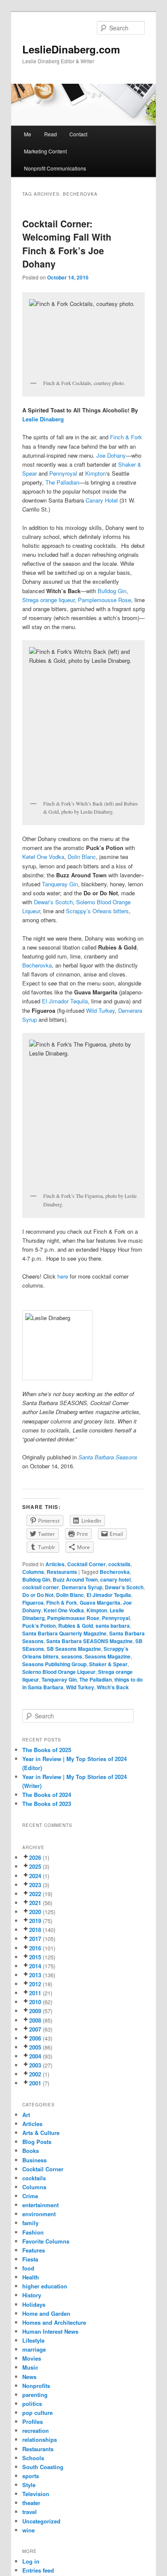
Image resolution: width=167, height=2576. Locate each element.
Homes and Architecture (54, 2322)
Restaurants (62, 1572)
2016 (35, 1948)
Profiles (33, 2422)
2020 (35, 1912)
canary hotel (115, 1579)
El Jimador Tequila (65, 1001)
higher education (45, 2286)
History (32, 2295)
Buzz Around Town (75, 1579)
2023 (35, 1885)
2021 (35, 1903)
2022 (35, 1894)
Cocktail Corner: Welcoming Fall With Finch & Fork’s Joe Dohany (67, 244)
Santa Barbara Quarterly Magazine (64, 1633)
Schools (33, 2458)
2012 (35, 1984)
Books (31, 2151)
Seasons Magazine (108, 1656)
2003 (35, 2065)
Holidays (34, 2304)
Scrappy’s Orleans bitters (97, 911)
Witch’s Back (113, 1687)
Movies (32, 2358)
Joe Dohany (111, 455)
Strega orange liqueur (48, 600)
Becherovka (37, 965)
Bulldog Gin (112, 591)
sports (31, 2476)
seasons (72, 1656)
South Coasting (43, 2467)
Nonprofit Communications (55, 168)
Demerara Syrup (82, 1587)
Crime (30, 2196)
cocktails (119, 1564)
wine (28, 2530)
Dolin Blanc (82, 857)
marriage (34, 2349)
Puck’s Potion (39, 1626)
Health (31, 2277)
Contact (78, 134)
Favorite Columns (46, 2241)
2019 (35, 1921)
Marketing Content (45, 151)
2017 (35, 1939)
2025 (35, 1866)
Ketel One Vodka (43, 857)
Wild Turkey (100, 1010)
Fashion (33, 2232)
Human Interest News (50, 2331)
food (28, 2268)
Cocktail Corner (86, 1564)
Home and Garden (46, 2313)
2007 (35, 2029)
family (30, 2223)
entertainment (40, 2205)
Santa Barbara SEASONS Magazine (89, 1641)
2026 (35, 1857)
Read (51, 134)
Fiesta (30, 2259)
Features (34, 2250)
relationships (40, 2439)
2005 (35, 2047)
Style (29, 2485)
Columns (33, 1572)
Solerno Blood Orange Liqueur (59, 1672)
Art (26, 2115)
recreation (36, 2430)
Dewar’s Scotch (53, 902)
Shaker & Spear (108, 1664)
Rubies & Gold (76, 1626)
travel (30, 2512)
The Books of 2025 (47, 1750)
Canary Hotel (102, 500)
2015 (35, 1957)
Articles (55, 1564)
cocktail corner (41, 1587)
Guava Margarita (100, 1603)
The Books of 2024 (47, 1795)
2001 (35, 2083)
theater (31, 2503)
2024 (35, 1876)
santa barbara (113, 1626)
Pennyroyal (63, 473)
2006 (35, 2038)
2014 (35, 1966)
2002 (35, 2074)
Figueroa (33, 1603)
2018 (35, 1930)
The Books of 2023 (47, 1804)
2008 (35, 2020)
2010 (35, 2002)
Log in (31, 2561)
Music (30, 2367)
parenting (35, 2395)
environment (39, 2214)
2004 (35, 2056)
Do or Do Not (38, 1595)
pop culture (37, 2413)
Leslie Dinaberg (44, 419)
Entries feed (38, 2570)
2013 (35, 1975)
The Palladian (62, 482)
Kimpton (95, 473)
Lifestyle (33, 2340)
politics (32, 2404)
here (63, 1276)
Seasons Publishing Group (54, 1664)
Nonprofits (36, 2386)
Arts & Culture (41, 2133)
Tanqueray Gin (60, 884)
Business (34, 2160)
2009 (35, 2011)
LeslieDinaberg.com (71, 49)
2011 (35, 1993)
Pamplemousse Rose (104, 600)
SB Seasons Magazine (74, 1649)
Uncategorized (41, 2521)
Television (36, 2494)
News (29, 2377)
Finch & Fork (126, 437)
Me (28, 134)
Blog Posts (37, 2142)
